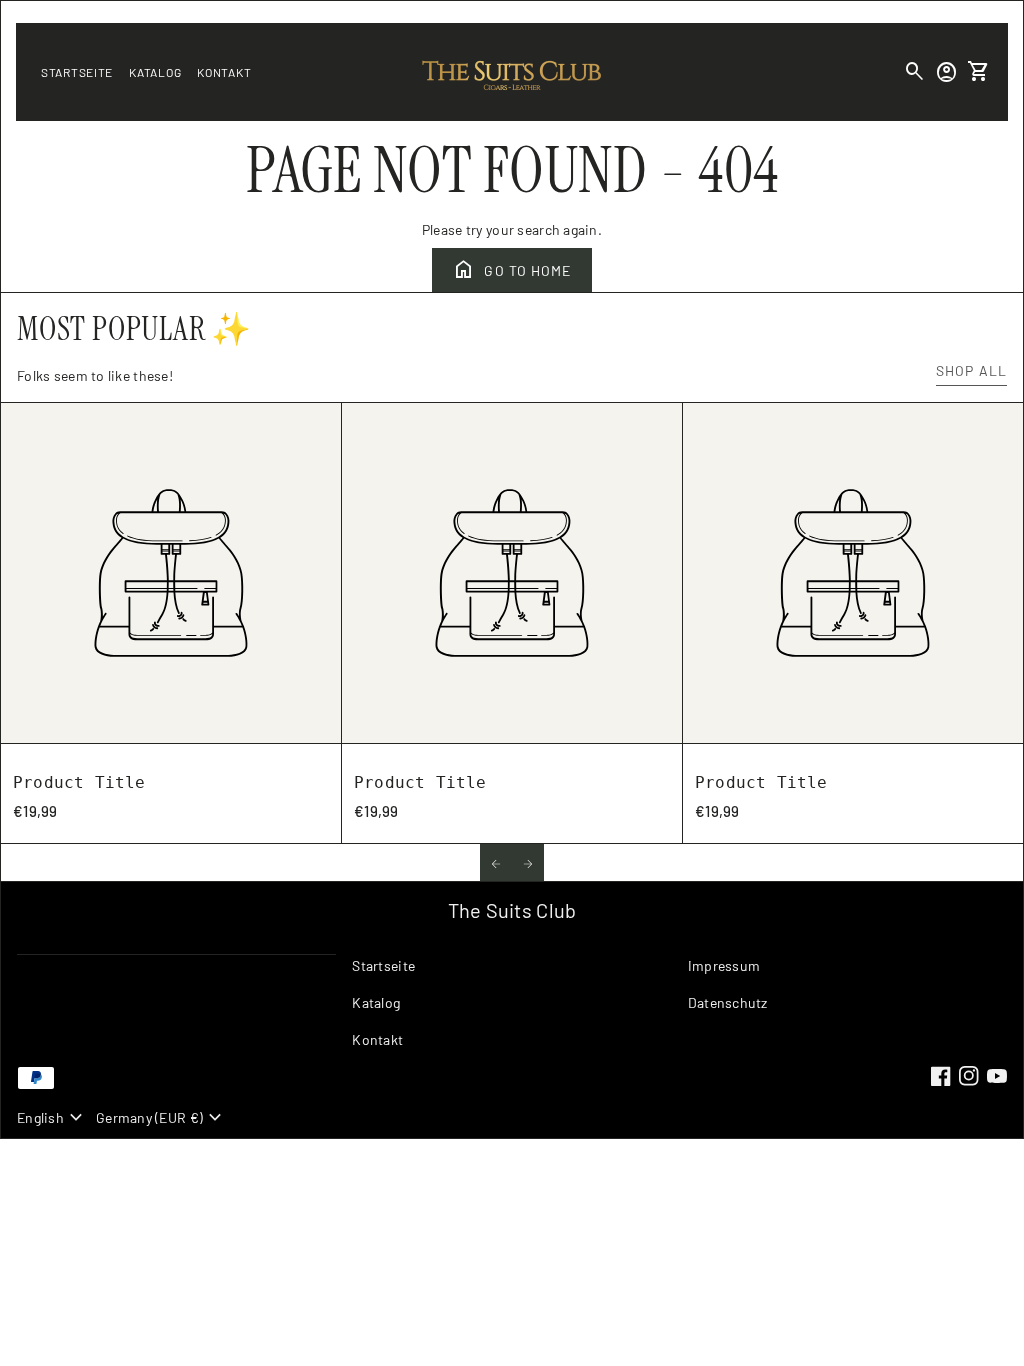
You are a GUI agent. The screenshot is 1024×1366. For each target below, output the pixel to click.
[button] (496, 862)
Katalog (155, 72)
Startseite (77, 72)
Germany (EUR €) (161, 1118)
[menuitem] (511, 973)
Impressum (724, 965)
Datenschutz (728, 1002)
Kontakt (224, 72)
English (52, 1118)
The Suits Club (512, 910)
